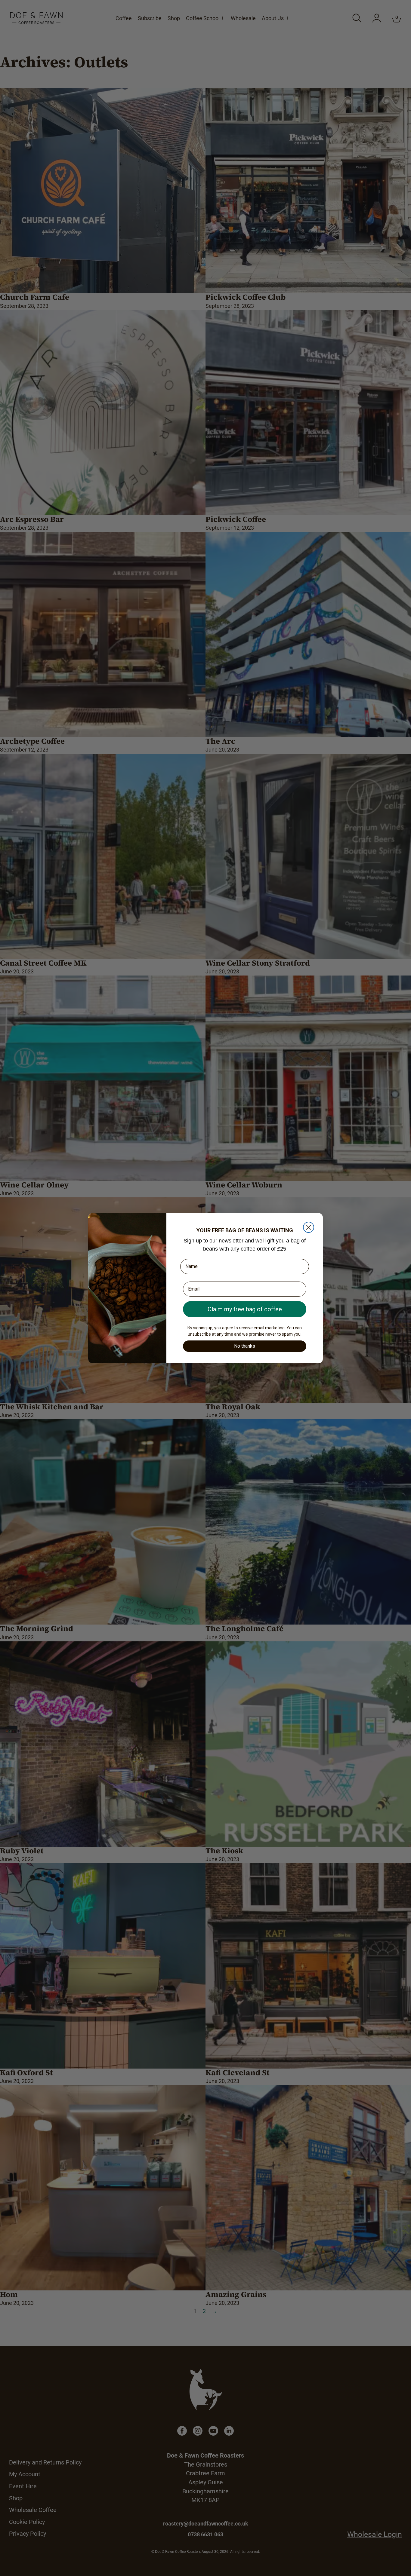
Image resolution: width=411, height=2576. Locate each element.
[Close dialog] (309, 1227)
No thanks (245, 1346)
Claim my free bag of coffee (245, 1309)
